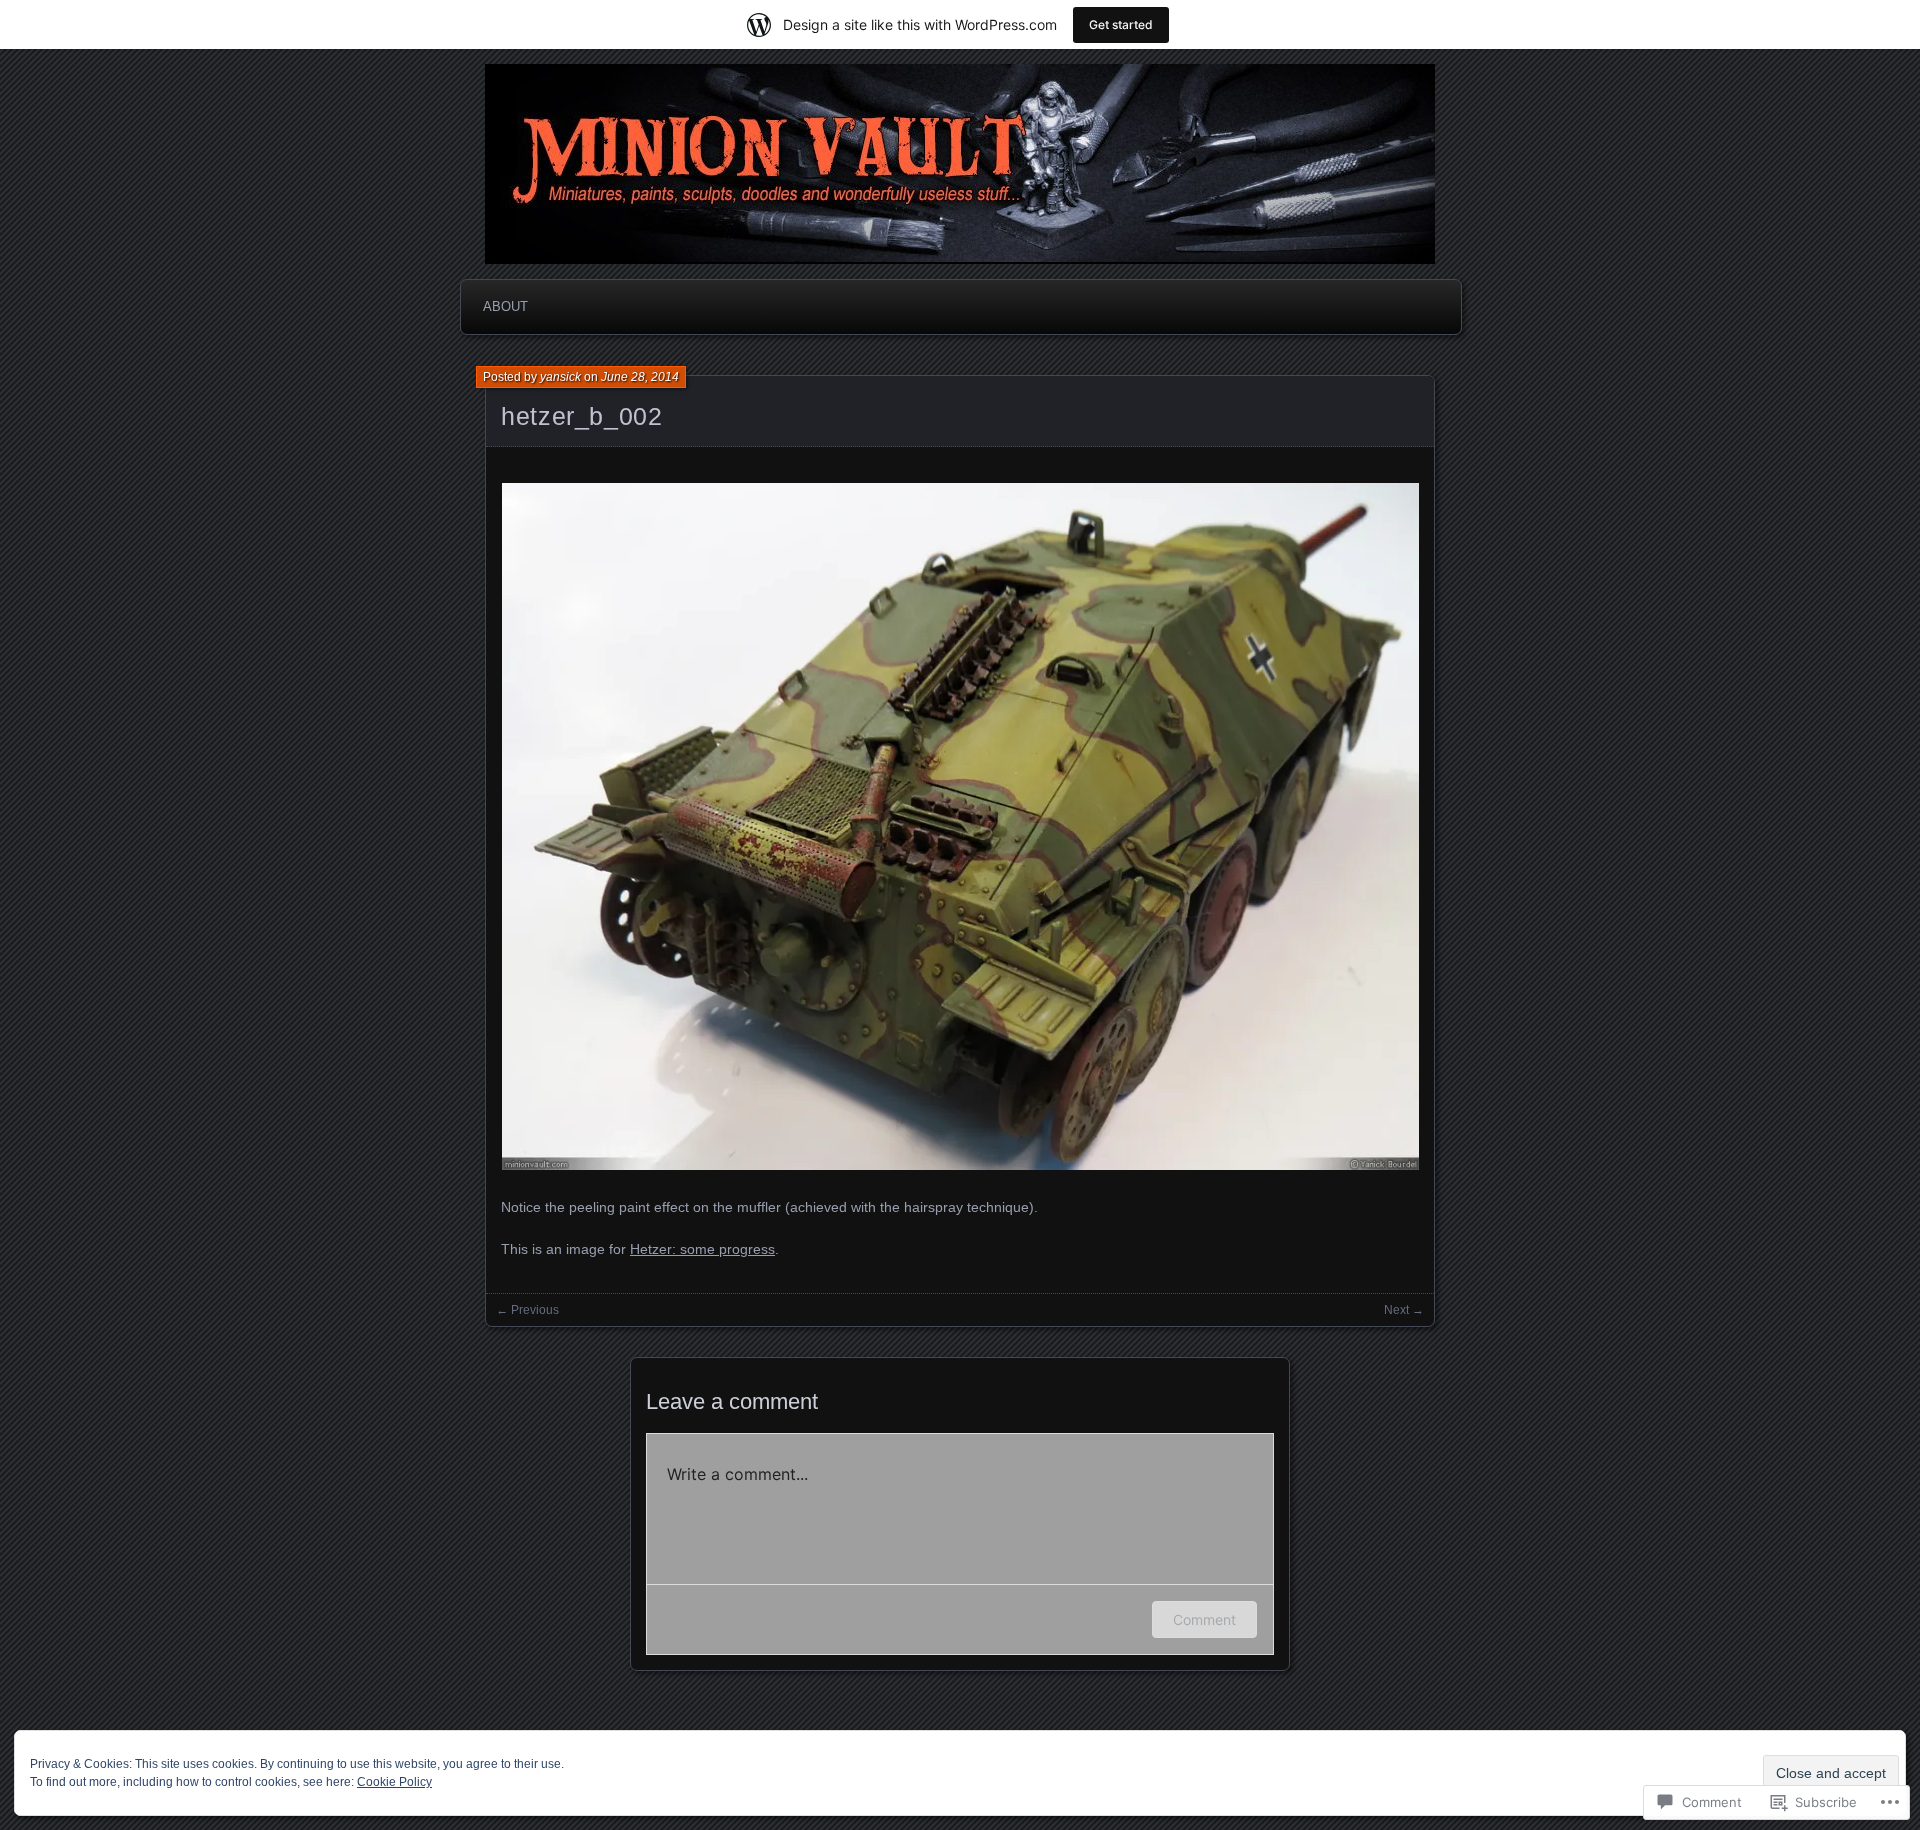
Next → (1404, 1310)
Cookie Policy (394, 1782)
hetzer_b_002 (582, 416)
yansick (560, 377)
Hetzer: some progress (702, 1249)
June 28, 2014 (640, 377)
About (505, 306)
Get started (1121, 24)
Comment (1204, 1619)
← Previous (527, 1310)
